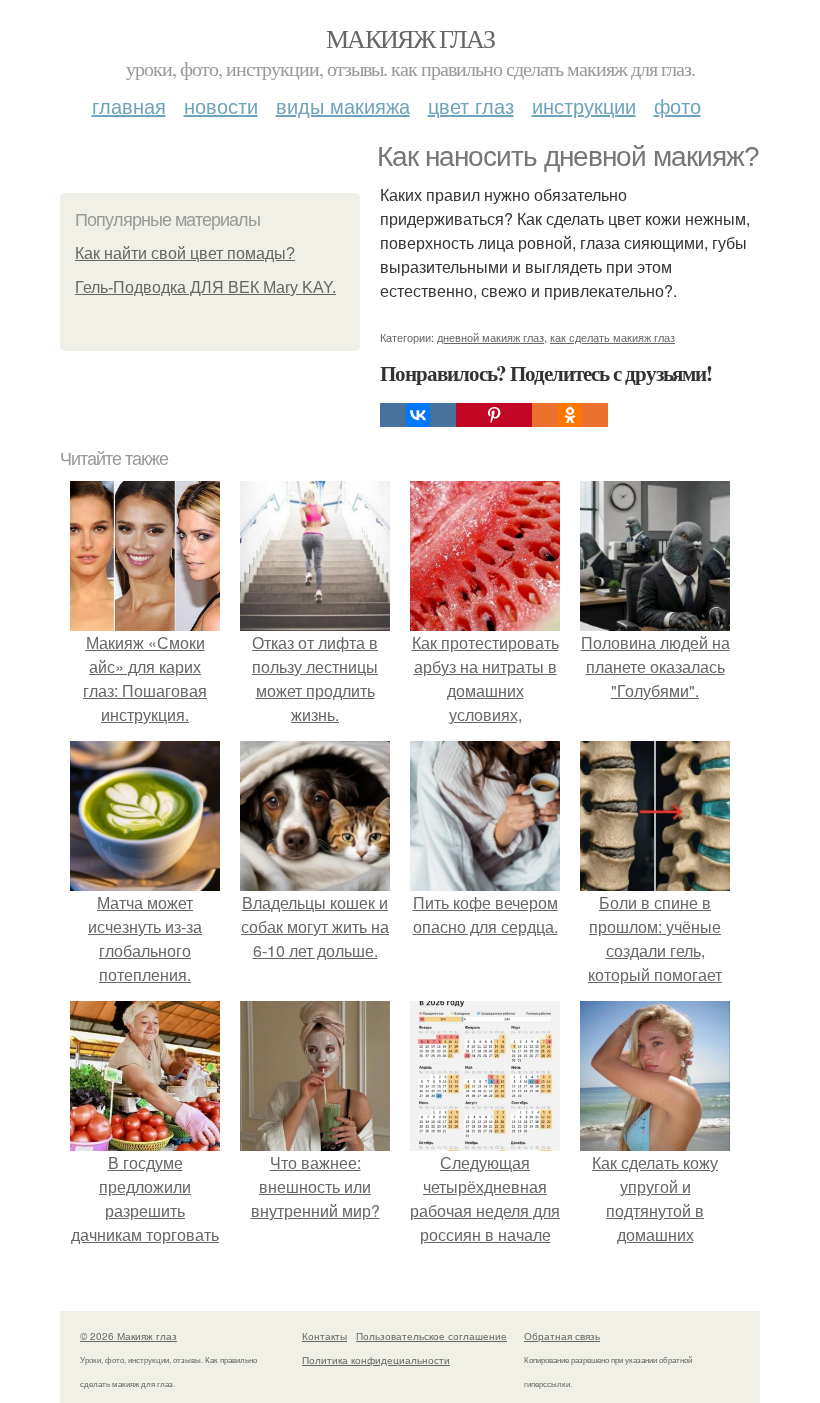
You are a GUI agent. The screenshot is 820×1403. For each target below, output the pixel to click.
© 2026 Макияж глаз (128, 1336)
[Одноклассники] (570, 415)
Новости (221, 105)
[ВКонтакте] (418, 415)
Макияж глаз (410, 38)
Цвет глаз (471, 105)
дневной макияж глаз (490, 337)
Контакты (324, 1336)
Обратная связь (562, 1336)
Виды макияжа (343, 105)
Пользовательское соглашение (431, 1336)
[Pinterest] (494, 415)
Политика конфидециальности (376, 1360)
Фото (677, 105)
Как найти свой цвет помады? (185, 253)
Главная (129, 105)
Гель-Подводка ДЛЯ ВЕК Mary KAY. (205, 287)
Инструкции (584, 105)
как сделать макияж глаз (612, 337)
